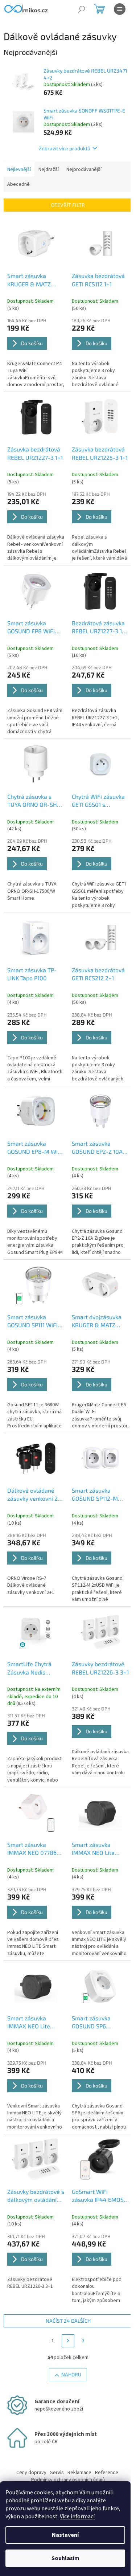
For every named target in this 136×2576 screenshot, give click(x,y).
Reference (107, 2473)
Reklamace (79, 2473)
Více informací (77, 2516)
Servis (57, 2473)
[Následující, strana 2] (68, 2341)
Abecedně (18, 184)
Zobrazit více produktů (65, 148)
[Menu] (120, 9)
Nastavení (65, 2535)
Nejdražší (49, 169)
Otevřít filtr (68, 205)
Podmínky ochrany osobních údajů (68, 2480)
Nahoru (71, 2374)
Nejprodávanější (84, 169)
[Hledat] (82, 9)
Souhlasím (65, 2558)
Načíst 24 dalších (68, 2321)
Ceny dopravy (31, 2473)
